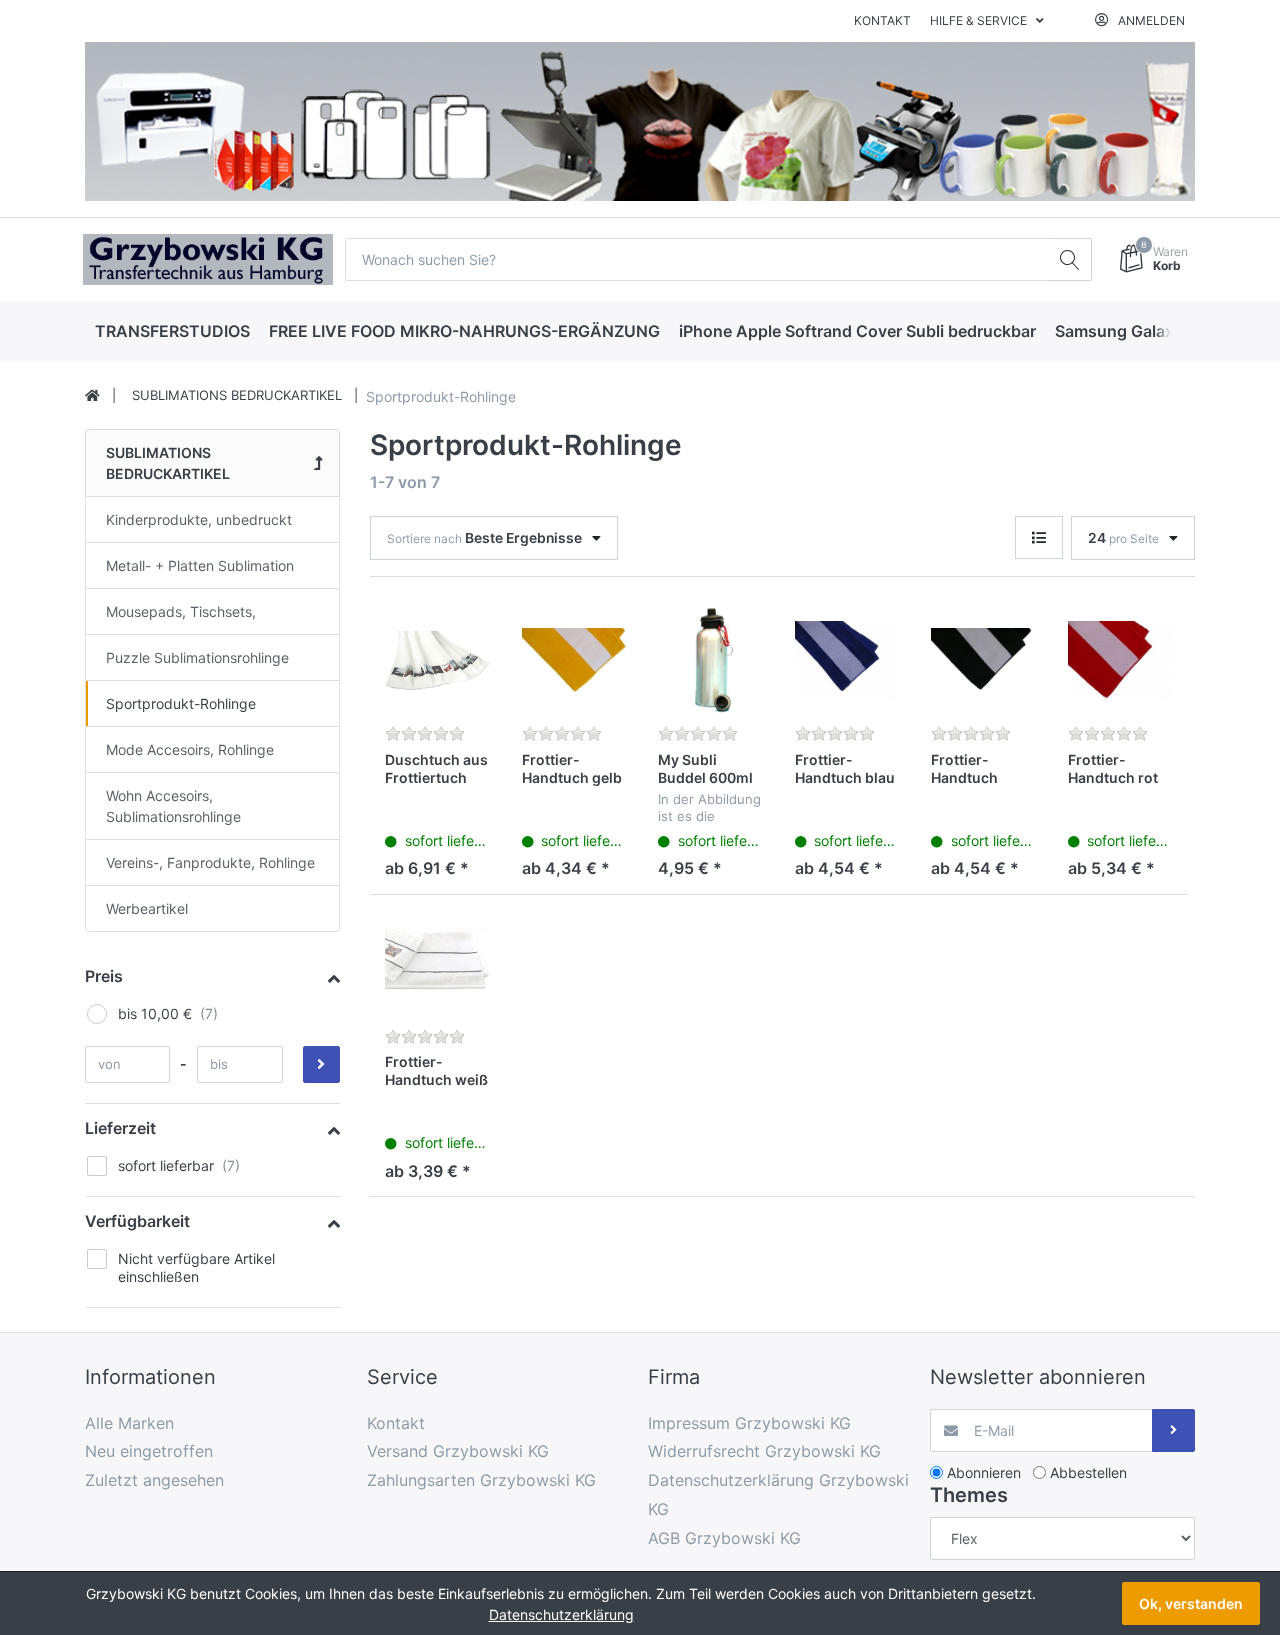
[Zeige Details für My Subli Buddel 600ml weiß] (711, 661)
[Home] (92, 396)
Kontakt (882, 20)
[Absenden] (1173, 1430)
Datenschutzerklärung (561, 1614)
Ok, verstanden (1191, 1603)
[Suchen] (1070, 259)
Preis (104, 976)
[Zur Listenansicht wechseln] (1039, 537)
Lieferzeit (120, 1128)
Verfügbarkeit (137, 1221)
